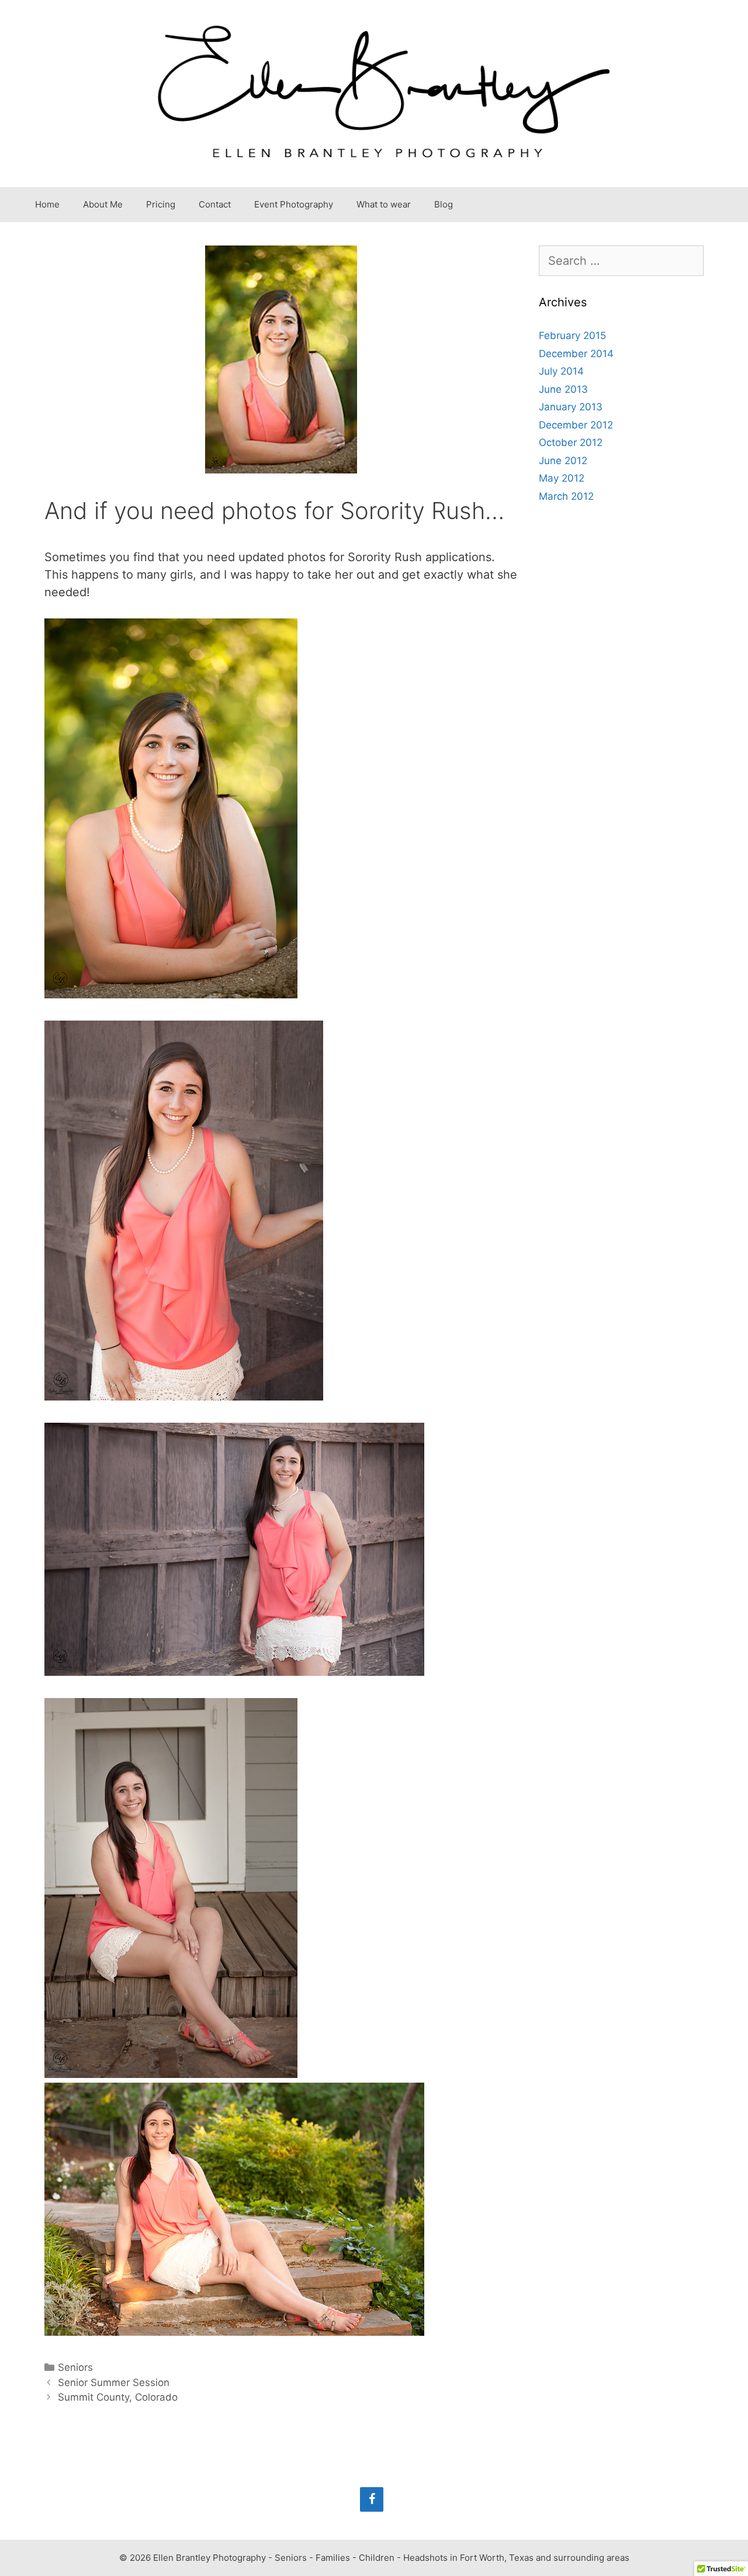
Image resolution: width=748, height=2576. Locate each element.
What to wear (384, 204)
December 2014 (576, 354)
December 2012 (576, 425)
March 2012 (566, 496)
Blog (444, 204)
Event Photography (294, 204)
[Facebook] (372, 2499)
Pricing (161, 204)
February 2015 (572, 336)
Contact (215, 204)
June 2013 (563, 389)
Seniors (75, 2367)
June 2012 (563, 461)
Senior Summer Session (114, 2383)
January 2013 (571, 407)
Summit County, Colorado (118, 2397)
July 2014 (561, 371)
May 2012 (562, 478)
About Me (103, 204)
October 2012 (571, 442)
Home (47, 204)
